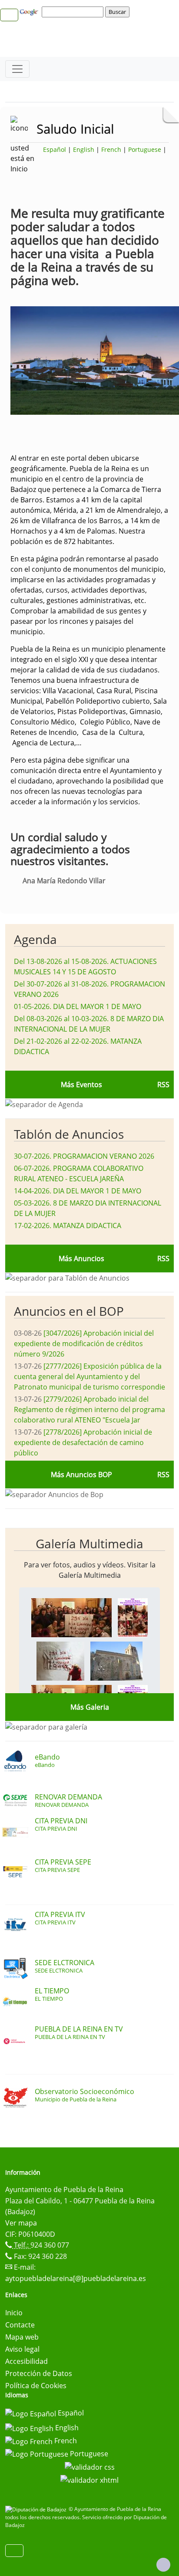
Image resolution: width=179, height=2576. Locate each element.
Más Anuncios (81, 1259)
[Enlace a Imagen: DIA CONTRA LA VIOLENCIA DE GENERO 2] (133, 1617)
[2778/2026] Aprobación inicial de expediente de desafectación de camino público (83, 1442)
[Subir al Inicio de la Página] (163, 2565)
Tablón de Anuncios (69, 1134)
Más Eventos (81, 1085)
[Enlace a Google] (30, 11)
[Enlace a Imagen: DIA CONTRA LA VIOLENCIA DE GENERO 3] (60, 1660)
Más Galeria (90, 1707)
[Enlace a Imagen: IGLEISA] (116, 1660)
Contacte (20, 2325)
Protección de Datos (39, 2373)
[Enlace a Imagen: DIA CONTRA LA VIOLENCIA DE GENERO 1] (71, 1617)
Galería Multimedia (89, 1544)
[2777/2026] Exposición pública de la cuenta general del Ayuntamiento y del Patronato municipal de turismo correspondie (89, 1376)
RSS (163, 1259)
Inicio (14, 2313)
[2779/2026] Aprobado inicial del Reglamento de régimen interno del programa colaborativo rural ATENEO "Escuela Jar (89, 1409)
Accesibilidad (27, 2361)
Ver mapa (21, 2223)
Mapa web (22, 2337)
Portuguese (145, 149)
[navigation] (74, 12)
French (111, 149)
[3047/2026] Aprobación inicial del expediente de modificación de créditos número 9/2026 (84, 1344)
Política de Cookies (36, 2386)
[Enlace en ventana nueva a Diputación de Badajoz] (37, 2509)
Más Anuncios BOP (81, 1475)
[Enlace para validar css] (90, 2466)
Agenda (35, 939)
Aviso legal (22, 2349)
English (84, 149)
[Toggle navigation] (17, 69)
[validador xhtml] (89, 2479)
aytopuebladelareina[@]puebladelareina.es (76, 2278)
